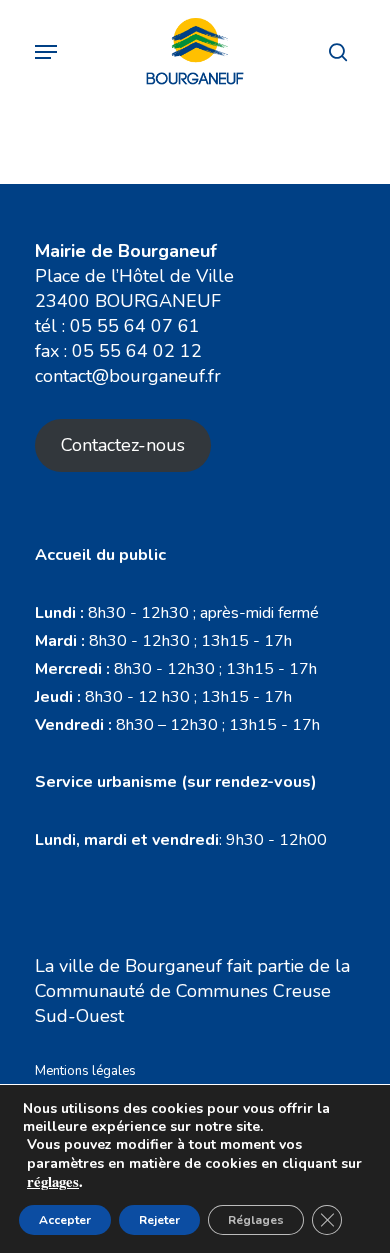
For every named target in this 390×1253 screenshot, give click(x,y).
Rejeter (159, 1220)
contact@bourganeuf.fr (128, 376)
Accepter (65, 1220)
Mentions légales (85, 1071)
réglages (53, 1182)
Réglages (256, 1220)
